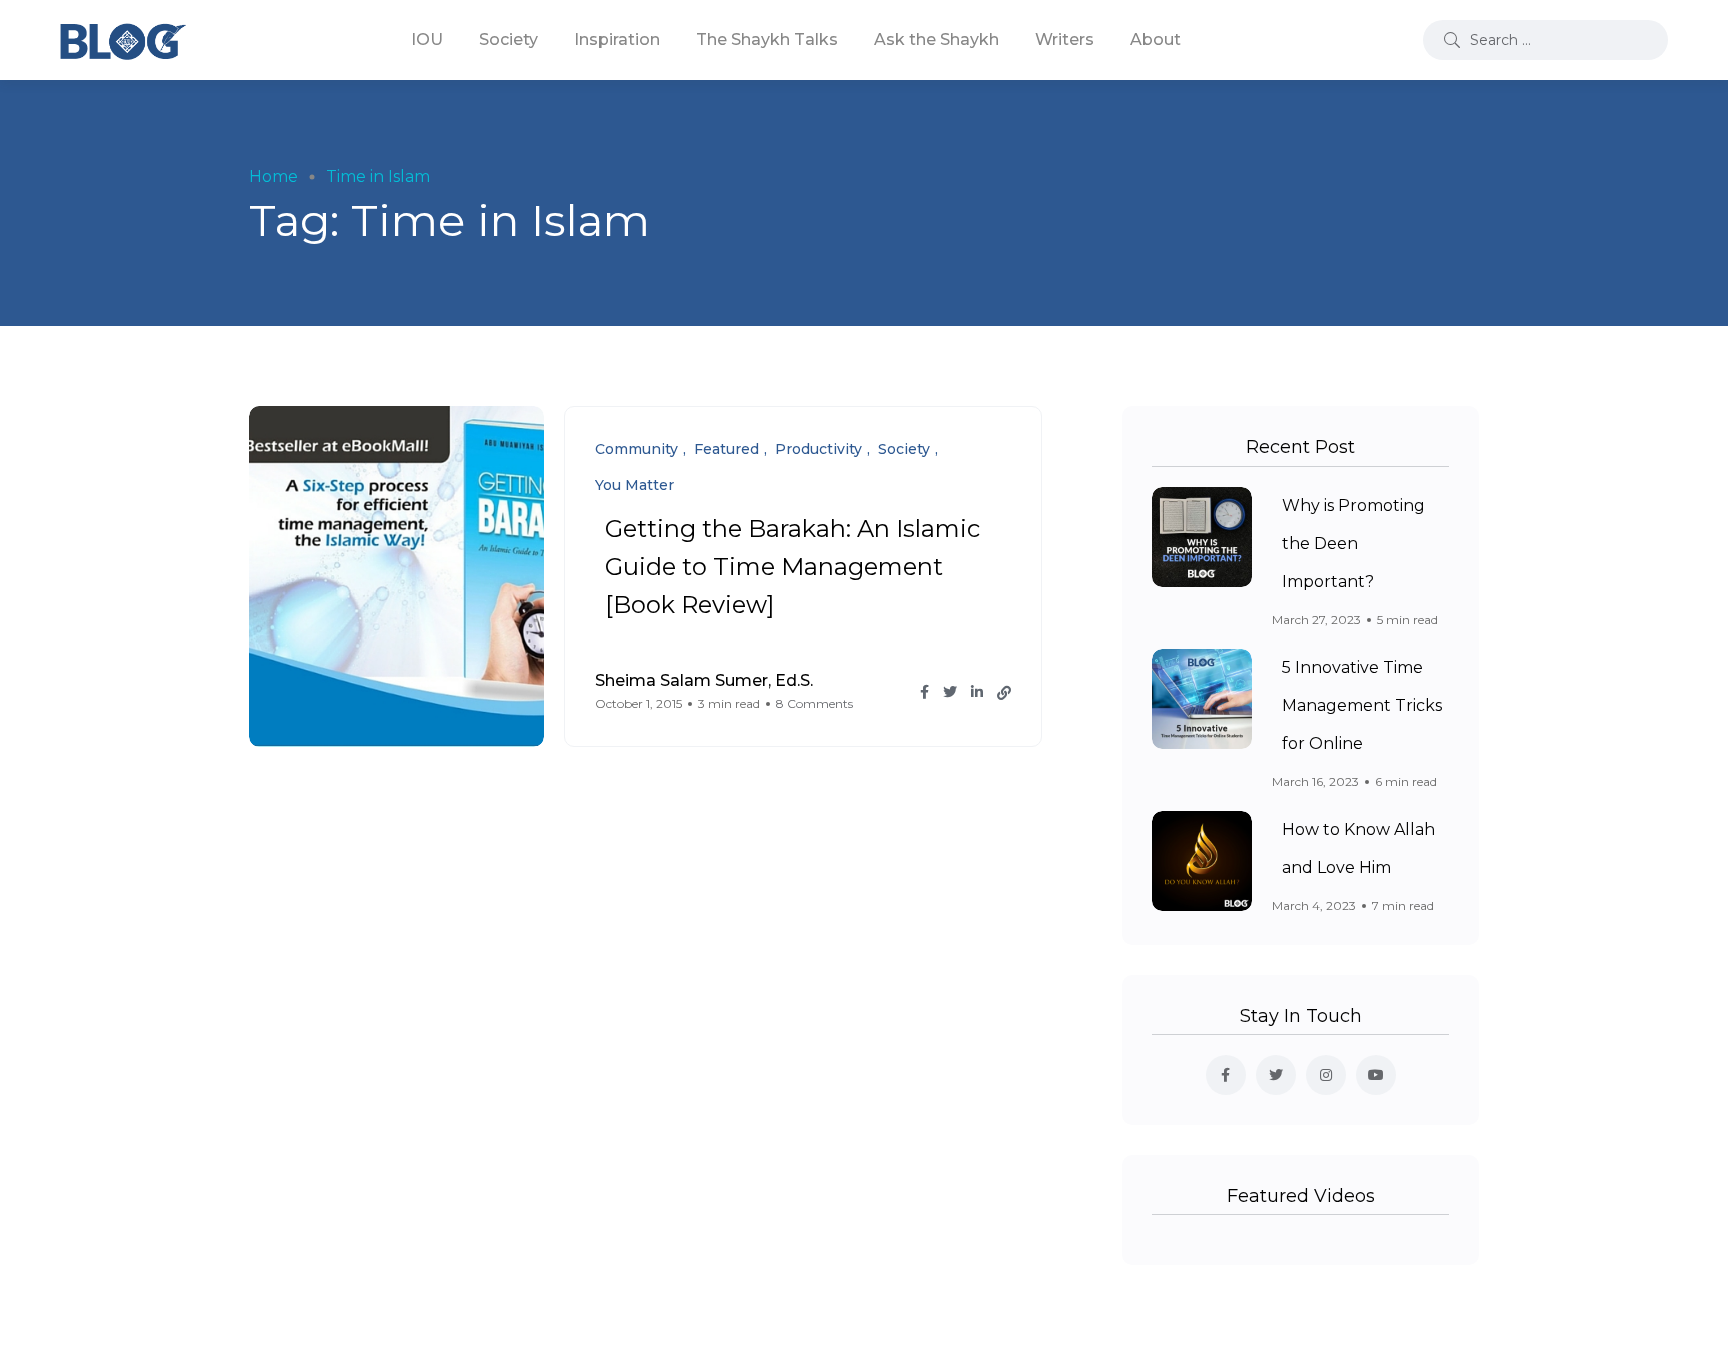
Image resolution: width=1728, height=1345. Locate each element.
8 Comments (814, 703)
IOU (427, 39)
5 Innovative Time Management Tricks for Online (1362, 705)
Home (273, 176)
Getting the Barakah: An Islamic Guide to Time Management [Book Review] (792, 566)
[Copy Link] (1004, 693)
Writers (1064, 39)
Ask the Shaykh (936, 39)
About (1155, 39)
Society (508, 39)
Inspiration (617, 39)
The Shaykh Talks (767, 39)
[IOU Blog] (123, 40)
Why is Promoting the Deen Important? (1353, 543)
